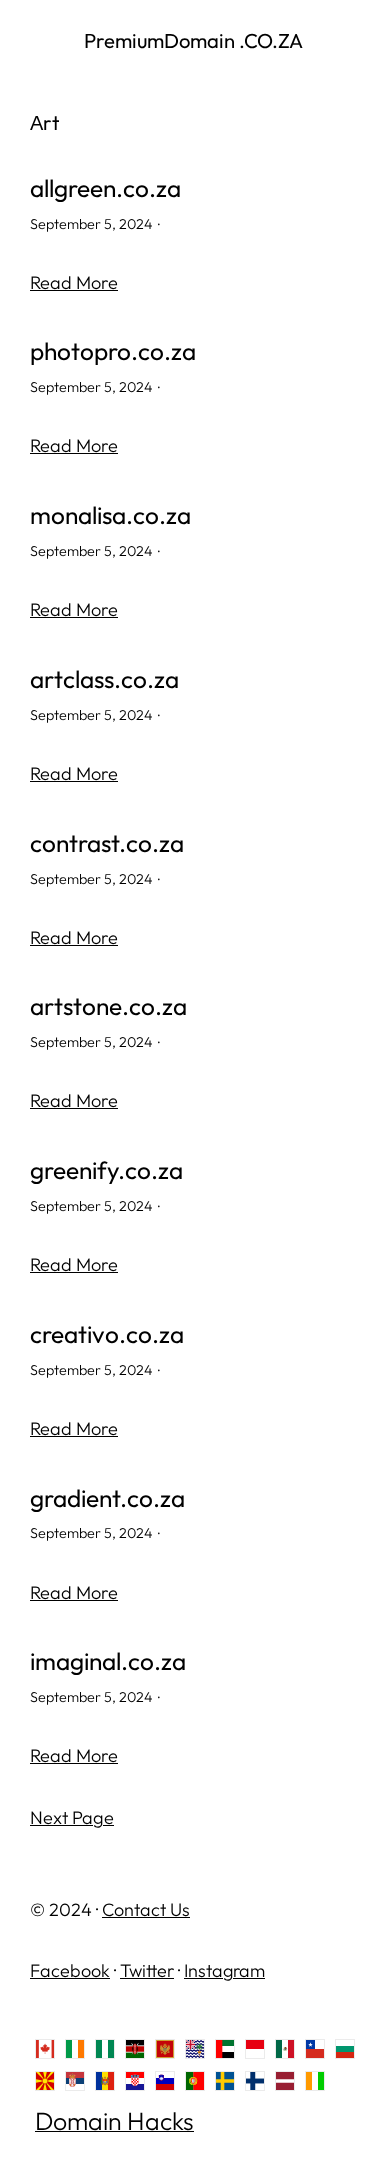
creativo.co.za (107, 1334)
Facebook (70, 1970)
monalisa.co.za (110, 515)
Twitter (147, 1970)
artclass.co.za (104, 679)
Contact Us (146, 1909)
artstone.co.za (108, 1006)
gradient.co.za (107, 1498)
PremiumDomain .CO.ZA (195, 40)
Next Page (72, 1817)
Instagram (224, 1970)
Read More (74, 282)
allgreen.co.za (105, 188)
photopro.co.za (113, 351)
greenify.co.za (106, 1170)
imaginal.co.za (108, 1661)
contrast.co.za (107, 843)
